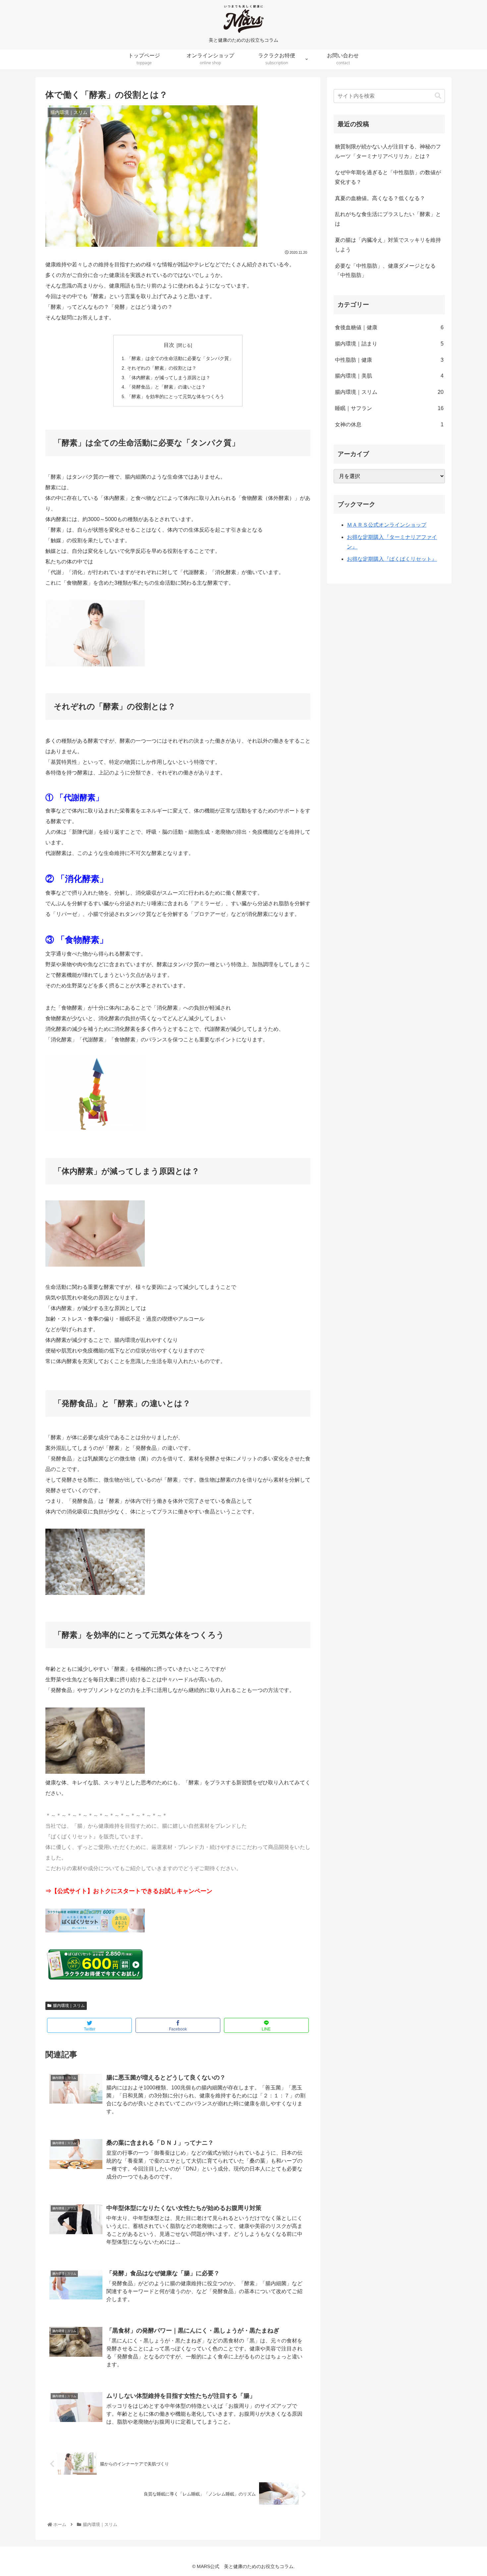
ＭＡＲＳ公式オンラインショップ (387, 525)
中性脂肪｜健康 (389, 360)
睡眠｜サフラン (389, 408)
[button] (438, 96)
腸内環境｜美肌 (389, 376)
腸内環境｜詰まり (389, 344)
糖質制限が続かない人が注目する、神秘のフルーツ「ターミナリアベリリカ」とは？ (388, 151)
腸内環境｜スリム (69, 2006)
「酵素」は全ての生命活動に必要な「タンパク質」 (180, 358)
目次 (169, 345)
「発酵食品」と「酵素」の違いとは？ (166, 387)
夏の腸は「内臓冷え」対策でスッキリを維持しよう (388, 245)
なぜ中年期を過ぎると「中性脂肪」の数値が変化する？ (388, 177)
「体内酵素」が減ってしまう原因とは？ (169, 378)
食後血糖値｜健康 (389, 327)
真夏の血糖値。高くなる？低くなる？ (380, 198)
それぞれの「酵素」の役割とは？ (162, 368)
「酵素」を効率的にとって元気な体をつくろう (176, 396)
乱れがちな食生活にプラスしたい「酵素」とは (388, 219)
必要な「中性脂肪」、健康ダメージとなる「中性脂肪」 (385, 271)
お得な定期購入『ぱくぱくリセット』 (392, 559)
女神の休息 (389, 424)
